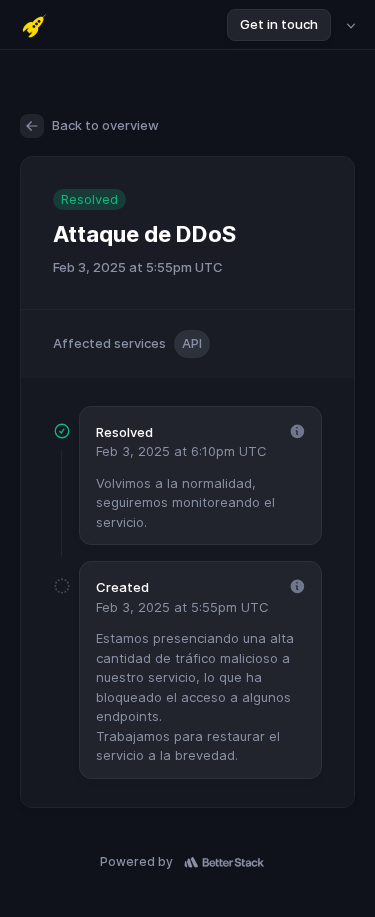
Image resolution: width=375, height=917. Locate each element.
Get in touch (279, 24)
